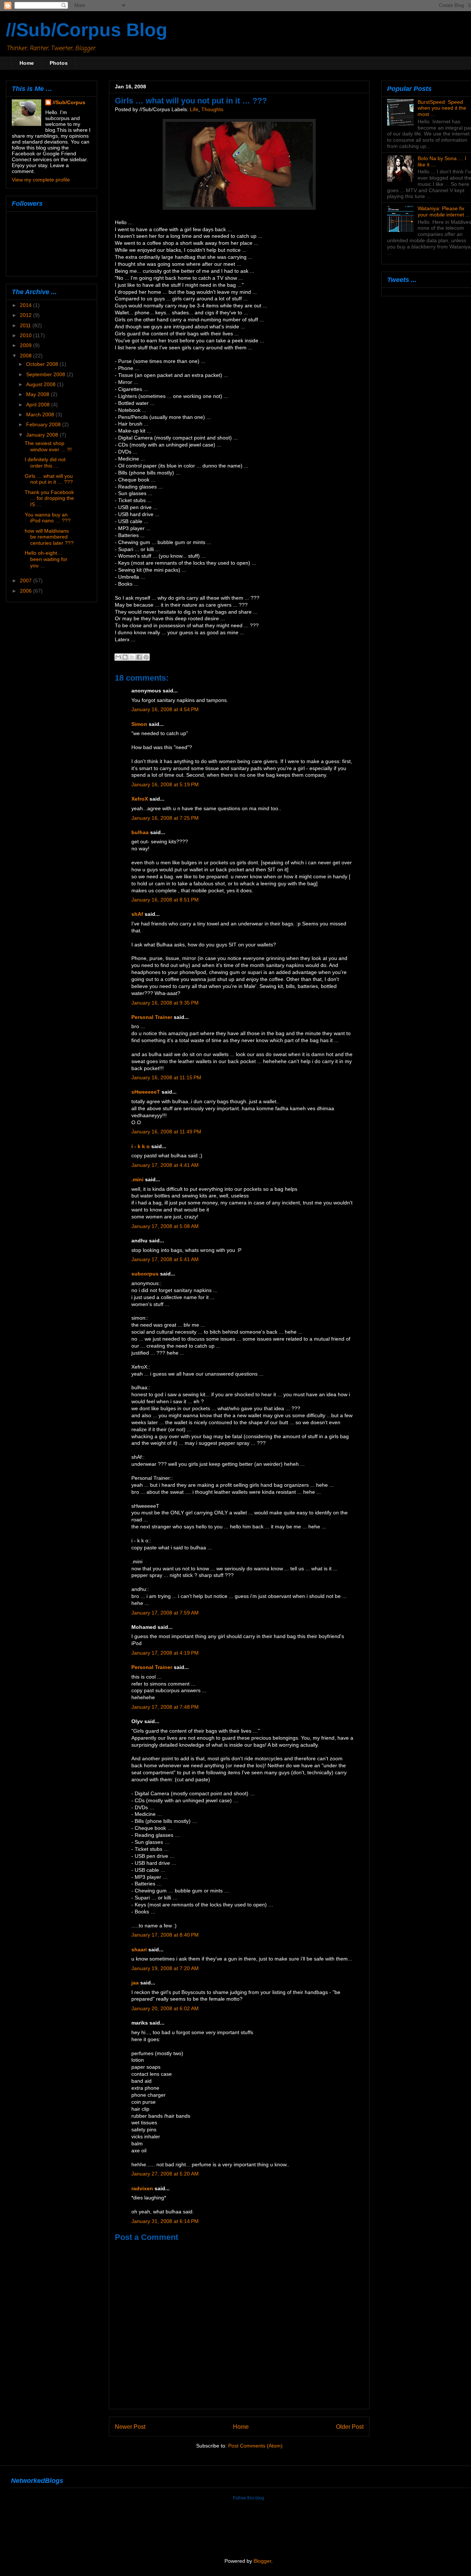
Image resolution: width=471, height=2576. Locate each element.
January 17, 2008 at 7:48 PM (165, 1707)
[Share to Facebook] (139, 657)
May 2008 (38, 394)
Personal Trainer (152, 1017)
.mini (137, 1180)
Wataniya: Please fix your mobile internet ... (444, 211)
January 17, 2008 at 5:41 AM (165, 1259)
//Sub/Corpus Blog (87, 30)
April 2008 (39, 405)
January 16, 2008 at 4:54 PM (165, 710)
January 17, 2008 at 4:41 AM (165, 1165)
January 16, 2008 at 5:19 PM (165, 785)
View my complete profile (41, 180)
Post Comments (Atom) (255, 2446)
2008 (26, 356)
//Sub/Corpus (69, 102)
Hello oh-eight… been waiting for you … (46, 559)
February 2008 (44, 424)
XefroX (140, 799)
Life (194, 110)
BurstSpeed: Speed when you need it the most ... (442, 108)
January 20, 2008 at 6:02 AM (165, 2009)
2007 (26, 581)
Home (27, 63)
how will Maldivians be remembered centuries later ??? (49, 537)
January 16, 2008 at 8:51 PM (165, 900)
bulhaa (140, 832)
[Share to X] (132, 657)
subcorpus (145, 1274)
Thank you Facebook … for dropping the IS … (49, 498)
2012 (26, 315)
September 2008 (46, 374)
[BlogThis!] (125, 657)
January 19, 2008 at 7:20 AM (165, 1968)
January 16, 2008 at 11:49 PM (166, 1132)
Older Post (350, 2427)
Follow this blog (249, 2498)
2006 (26, 591)
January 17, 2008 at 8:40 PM (165, 1935)
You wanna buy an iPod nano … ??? (48, 518)
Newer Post (130, 2427)
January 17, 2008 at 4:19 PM (165, 1653)
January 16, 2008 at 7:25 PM (165, 818)
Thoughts (212, 110)
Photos (59, 63)
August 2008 (42, 384)
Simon (139, 724)
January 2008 (43, 435)
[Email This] (118, 657)
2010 (26, 335)
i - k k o (141, 1146)
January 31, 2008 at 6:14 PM (165, 2221)
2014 (26, 305)
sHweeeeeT (146, 1092)
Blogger (262, 2561)
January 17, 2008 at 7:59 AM (165, 1613)
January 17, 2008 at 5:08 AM (165, 1226)
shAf (137, 914)
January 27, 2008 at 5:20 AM (165, 2174)
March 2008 (41, 414)
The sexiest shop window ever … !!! (48, 446)
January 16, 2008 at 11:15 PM (166, 1078)
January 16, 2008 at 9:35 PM (165, 1003)
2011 (26, 325)
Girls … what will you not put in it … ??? (49, 479)
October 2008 (43, 364)
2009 (26, 345)
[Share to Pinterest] (146, 657)
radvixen (142, 2189)
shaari (139, 1950)
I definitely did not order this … (45, 463)
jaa (135, 1983)
